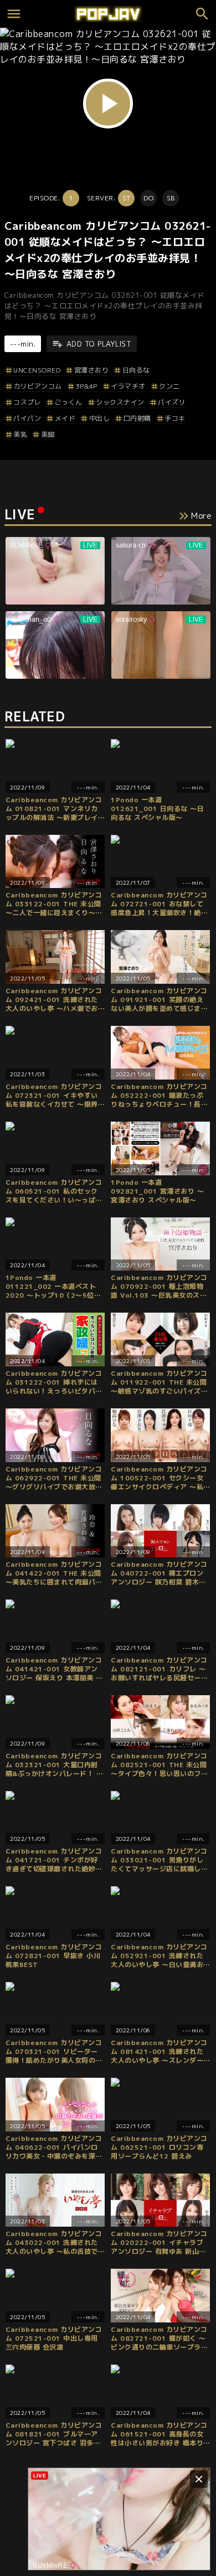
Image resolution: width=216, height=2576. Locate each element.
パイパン (27, 418)
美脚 (48, 434)
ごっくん (69, 402)
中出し (99, 418)
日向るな (136, 370)
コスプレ (27, 402)
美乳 (20, 434)
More (201, 516)
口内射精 (137, 418)
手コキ (175, 418)
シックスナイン (120, 402)
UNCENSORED (37, 370)
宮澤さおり (91, 370)
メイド (65, 418)
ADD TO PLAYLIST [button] (99, 344)
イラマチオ (128, 386)
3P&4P (86, 386)
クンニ (169, 386)
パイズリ (172, 402)
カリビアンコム (38, 386)
